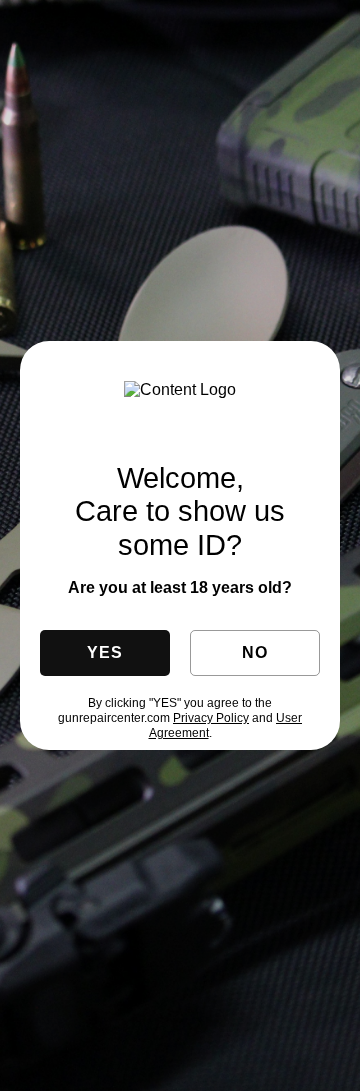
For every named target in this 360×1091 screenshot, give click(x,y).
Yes (104, 652)
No (254, 652)
